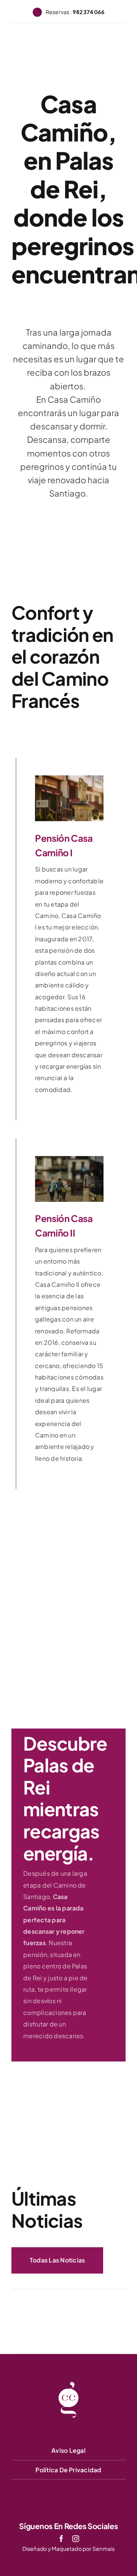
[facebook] (61, 2539)
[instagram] (76, 2539)
